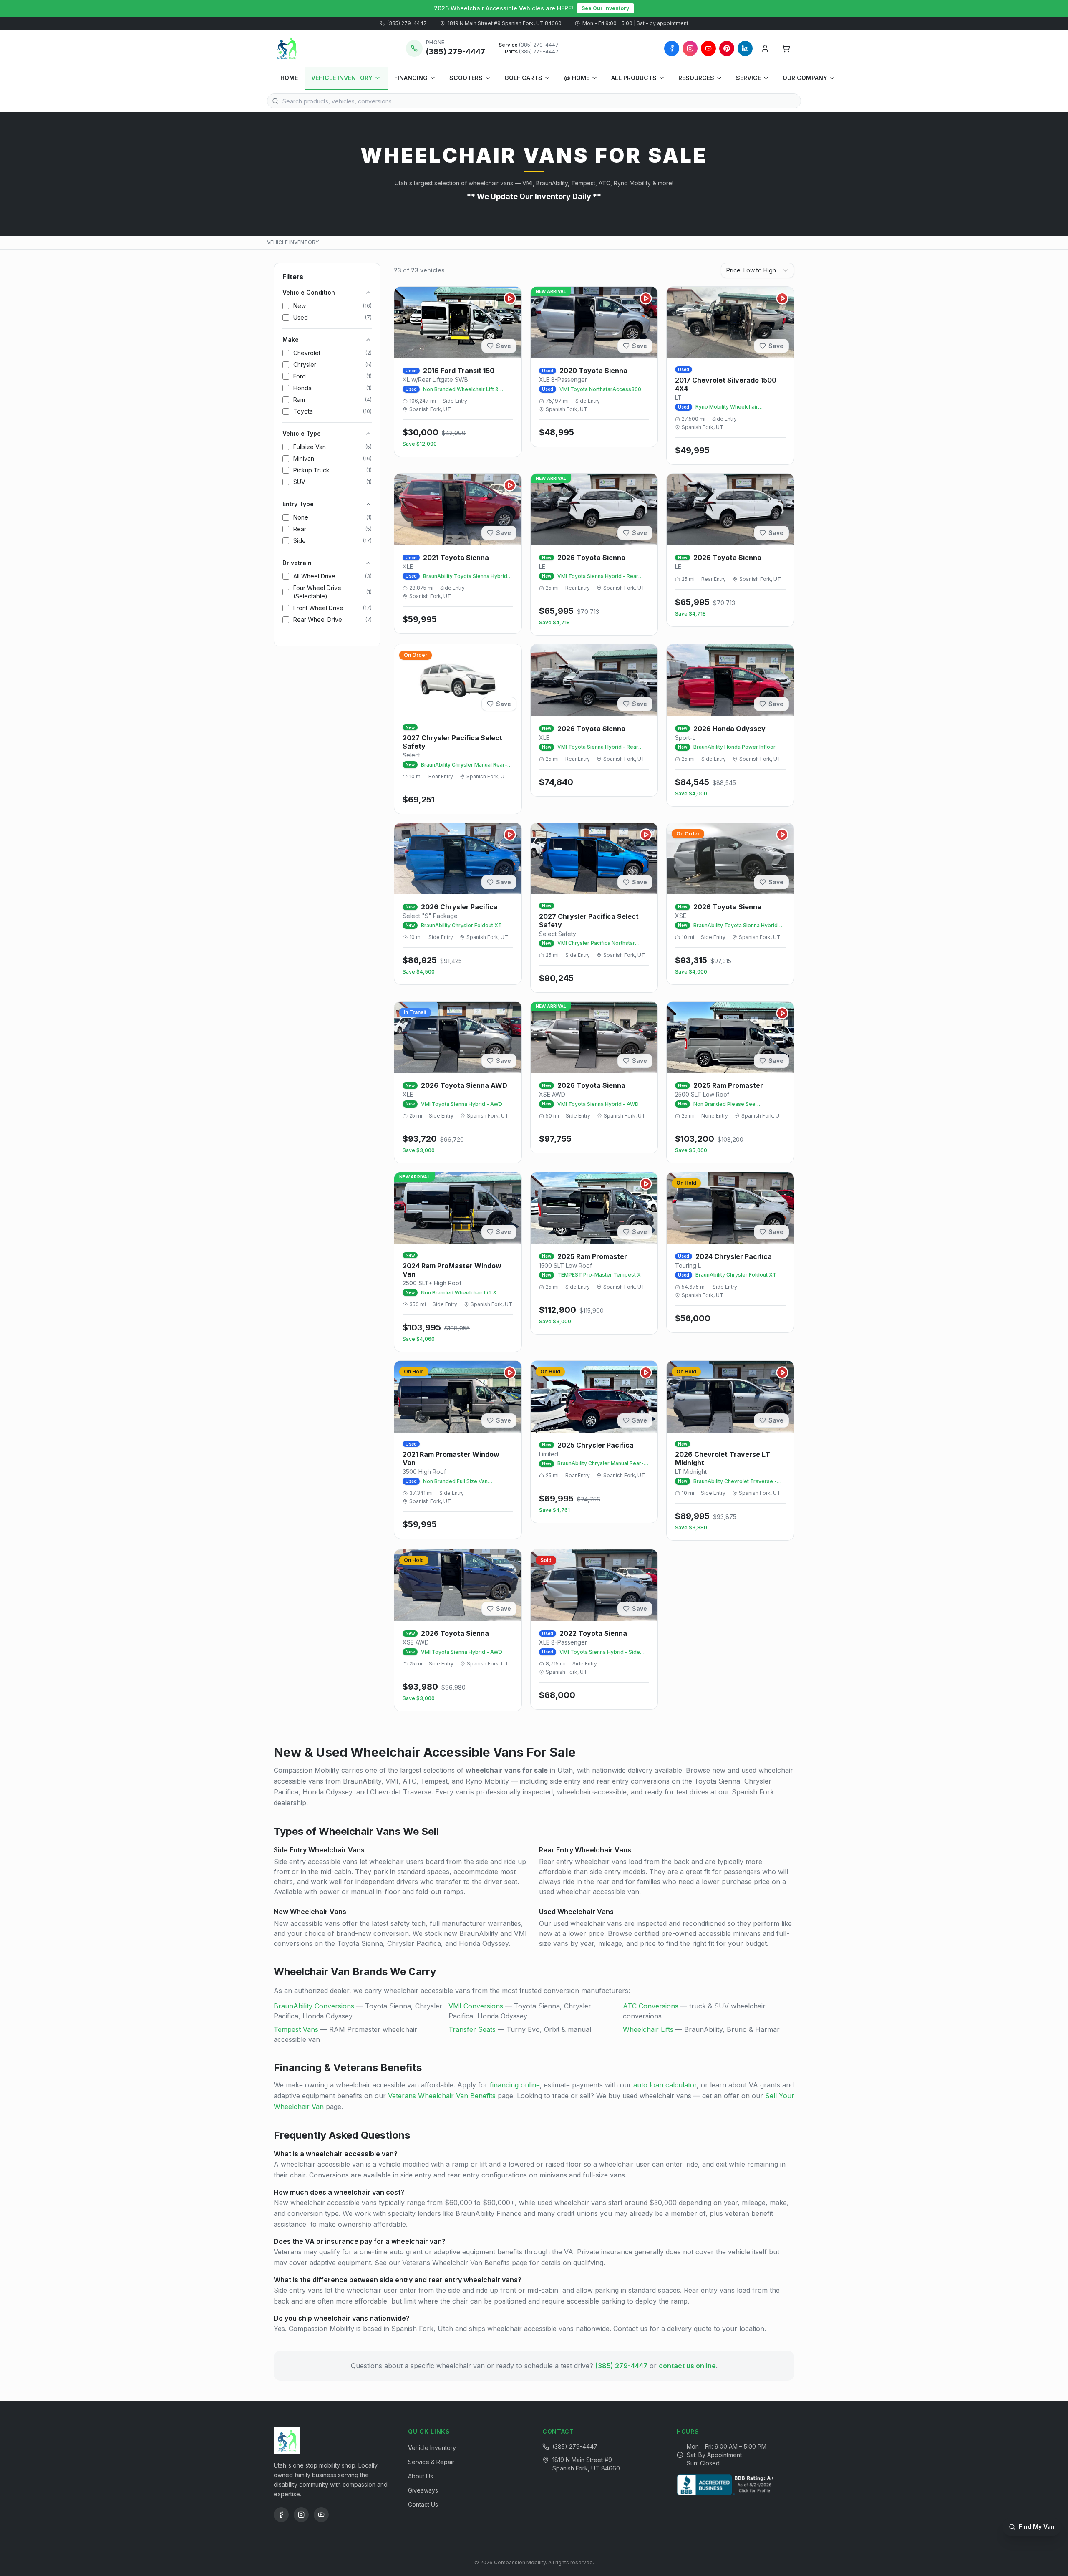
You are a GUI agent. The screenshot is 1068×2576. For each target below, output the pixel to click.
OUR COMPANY (805, 78)
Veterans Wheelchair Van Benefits (442, 2096)
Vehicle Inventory (432, 2448)
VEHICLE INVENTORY (342, 78)
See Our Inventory (605, 8)
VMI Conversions (476, 2006)
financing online (515, 2085)
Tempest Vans (296, 2029)
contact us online (687, 2366)
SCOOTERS (466, 78)
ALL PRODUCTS (634, 78)
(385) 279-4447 (407, 23)
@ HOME (577, 78)
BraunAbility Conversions (314, 2006)
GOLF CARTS (523, 78)
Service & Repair (431, 2462)
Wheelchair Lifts (648, 2029)
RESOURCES (696, 78)
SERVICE (748, 78)
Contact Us (423, 2504)
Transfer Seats (472, 2029)
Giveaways (423, 2490)
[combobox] (758, 270)
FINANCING (411, 78)
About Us (421, 2476)
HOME (289, 78)
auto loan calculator (665, 2085)
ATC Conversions (651, 2006)
